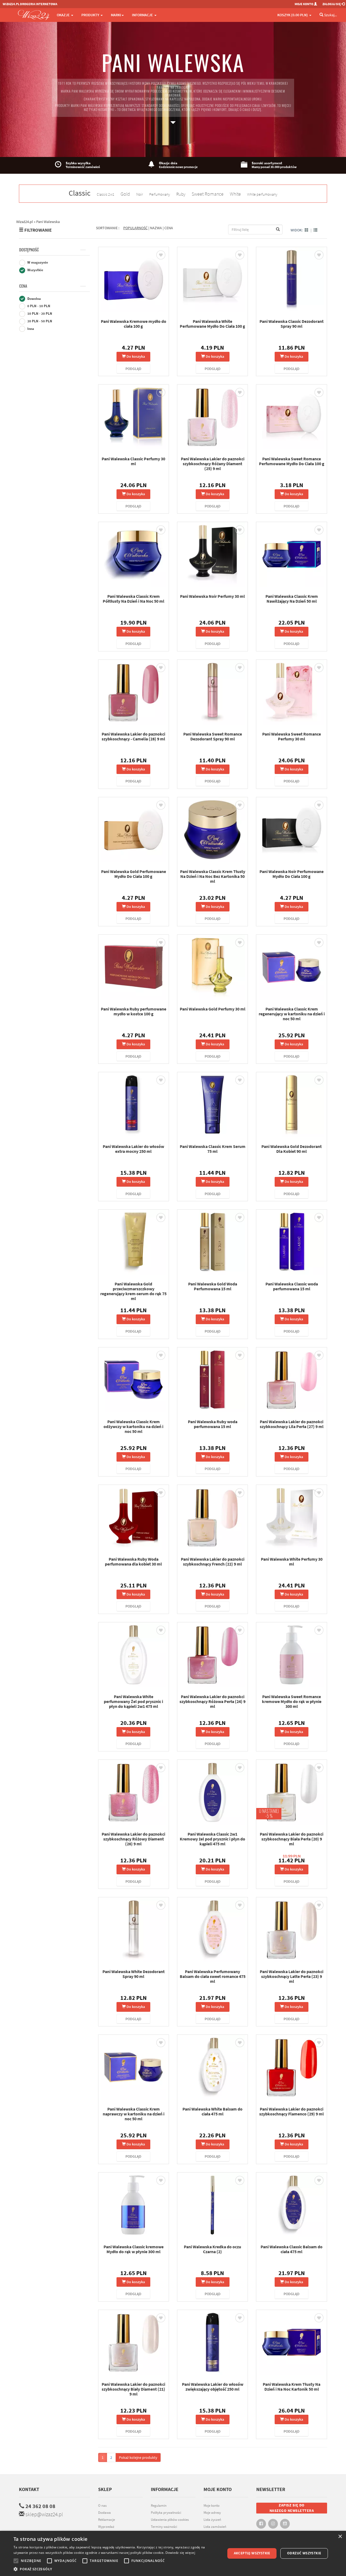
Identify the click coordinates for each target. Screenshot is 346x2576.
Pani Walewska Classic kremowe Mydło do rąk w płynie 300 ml (134, 2249)
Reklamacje (107, 2520)
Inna (30, 329)
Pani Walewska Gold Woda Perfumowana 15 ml (213, 1286)
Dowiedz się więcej (180, 2553)
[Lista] (315, 230)
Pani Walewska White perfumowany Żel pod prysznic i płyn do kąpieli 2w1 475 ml (133, 1701)
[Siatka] (307, 230)
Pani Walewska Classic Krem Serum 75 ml (213, 1149)
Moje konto (212, 2506)
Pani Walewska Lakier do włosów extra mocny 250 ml (133, 1149)
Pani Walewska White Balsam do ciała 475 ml (212, 2111)
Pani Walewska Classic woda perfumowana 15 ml (292, 1286)
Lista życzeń (212, 2520)
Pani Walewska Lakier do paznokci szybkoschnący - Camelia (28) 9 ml (133, 736)
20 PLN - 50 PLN (39, 321)
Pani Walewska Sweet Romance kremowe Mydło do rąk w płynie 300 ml (292, 1701)
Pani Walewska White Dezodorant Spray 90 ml (134, 1974)
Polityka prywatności (166, 2513)
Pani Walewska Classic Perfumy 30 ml (133, 461)
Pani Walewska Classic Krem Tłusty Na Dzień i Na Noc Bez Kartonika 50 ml (213, 876)
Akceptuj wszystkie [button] (252, 2553)
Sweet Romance (208, 194)
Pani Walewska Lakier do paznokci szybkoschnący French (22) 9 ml (213, 1561)
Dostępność (29, 250)
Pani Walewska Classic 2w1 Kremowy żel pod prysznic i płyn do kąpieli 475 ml (212, 1839)
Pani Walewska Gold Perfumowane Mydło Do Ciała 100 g (134, 874)
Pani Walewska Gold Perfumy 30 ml (213, 1009)
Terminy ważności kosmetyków (164, 2529)
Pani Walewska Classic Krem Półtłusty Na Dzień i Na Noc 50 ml (134, 599)
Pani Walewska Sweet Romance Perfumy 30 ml (292, 736)
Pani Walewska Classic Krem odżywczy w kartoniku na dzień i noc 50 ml (133, 1426)
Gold (125, 194)
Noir (140, 194)
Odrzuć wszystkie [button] (304, 2553)
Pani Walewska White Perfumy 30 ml (292, 1561)
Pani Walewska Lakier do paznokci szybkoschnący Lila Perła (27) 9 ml (292, 1424)
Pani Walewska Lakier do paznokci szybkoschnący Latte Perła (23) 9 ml (292, 1976)
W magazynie (37, 262)
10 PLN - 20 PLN (39, 314)
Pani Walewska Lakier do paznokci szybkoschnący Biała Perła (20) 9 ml (292, 1839)
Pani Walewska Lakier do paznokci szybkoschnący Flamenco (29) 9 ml (292, 2111)
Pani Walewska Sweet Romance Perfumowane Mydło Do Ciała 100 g (292, 461)
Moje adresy (212, 2513)
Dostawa (104, 2513)
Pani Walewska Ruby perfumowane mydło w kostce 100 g (134, 1011)
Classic (80, 193)
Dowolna (34, 299)
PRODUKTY (91, 15)
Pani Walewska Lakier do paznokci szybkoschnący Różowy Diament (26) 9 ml (133, 1839)
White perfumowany (262, 194)
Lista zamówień (215, 2527)
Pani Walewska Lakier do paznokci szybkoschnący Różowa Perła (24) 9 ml (212, 1701)
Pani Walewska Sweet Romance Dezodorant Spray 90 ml (213, 736)
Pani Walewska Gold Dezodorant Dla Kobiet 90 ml (292, 1149)
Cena (23, 286)
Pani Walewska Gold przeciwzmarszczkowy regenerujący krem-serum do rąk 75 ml (133, 1291)
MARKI (116, 15)
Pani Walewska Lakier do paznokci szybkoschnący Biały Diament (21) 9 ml (133, 2389)
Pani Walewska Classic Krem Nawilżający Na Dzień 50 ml (292, 599)
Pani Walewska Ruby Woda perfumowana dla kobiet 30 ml (133, 1561)
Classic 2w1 (106, 194)
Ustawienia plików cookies (170, 2520)
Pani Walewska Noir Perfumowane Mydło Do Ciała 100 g (292, 874)
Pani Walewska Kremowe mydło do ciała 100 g (134, 324)
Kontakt (29, 2489)
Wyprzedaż (106, 2527)
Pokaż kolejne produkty (138, 2457)
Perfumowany (160, 194)
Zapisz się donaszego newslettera (292, 2508)
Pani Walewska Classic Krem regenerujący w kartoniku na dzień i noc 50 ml (292, 1014)
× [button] (340, 2537)
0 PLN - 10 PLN (38, 306)
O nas (102, 2506)
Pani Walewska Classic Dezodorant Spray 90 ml (292, 324)
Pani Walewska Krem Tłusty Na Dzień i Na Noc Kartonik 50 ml (292, 2387)
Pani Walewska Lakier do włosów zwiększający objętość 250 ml (213, 2387)
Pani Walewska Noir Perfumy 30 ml (212, 596)
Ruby (181, 194)
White (235, 194)
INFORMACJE (143, 15)
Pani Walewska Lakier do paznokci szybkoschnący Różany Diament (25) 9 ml (213, 464)
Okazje (64, 15)
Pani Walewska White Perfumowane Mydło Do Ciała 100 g (212, 324)
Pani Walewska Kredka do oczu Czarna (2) (212, 2249)
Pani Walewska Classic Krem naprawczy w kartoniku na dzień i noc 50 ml (134, 2114)
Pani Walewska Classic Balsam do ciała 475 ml (292, 2249)
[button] (116, 2569)
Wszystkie (35, 270)
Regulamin (159, 2506)
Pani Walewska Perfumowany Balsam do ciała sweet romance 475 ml (213, 1976)
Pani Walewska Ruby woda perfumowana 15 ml (213, 1424)
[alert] (173, 2553)
